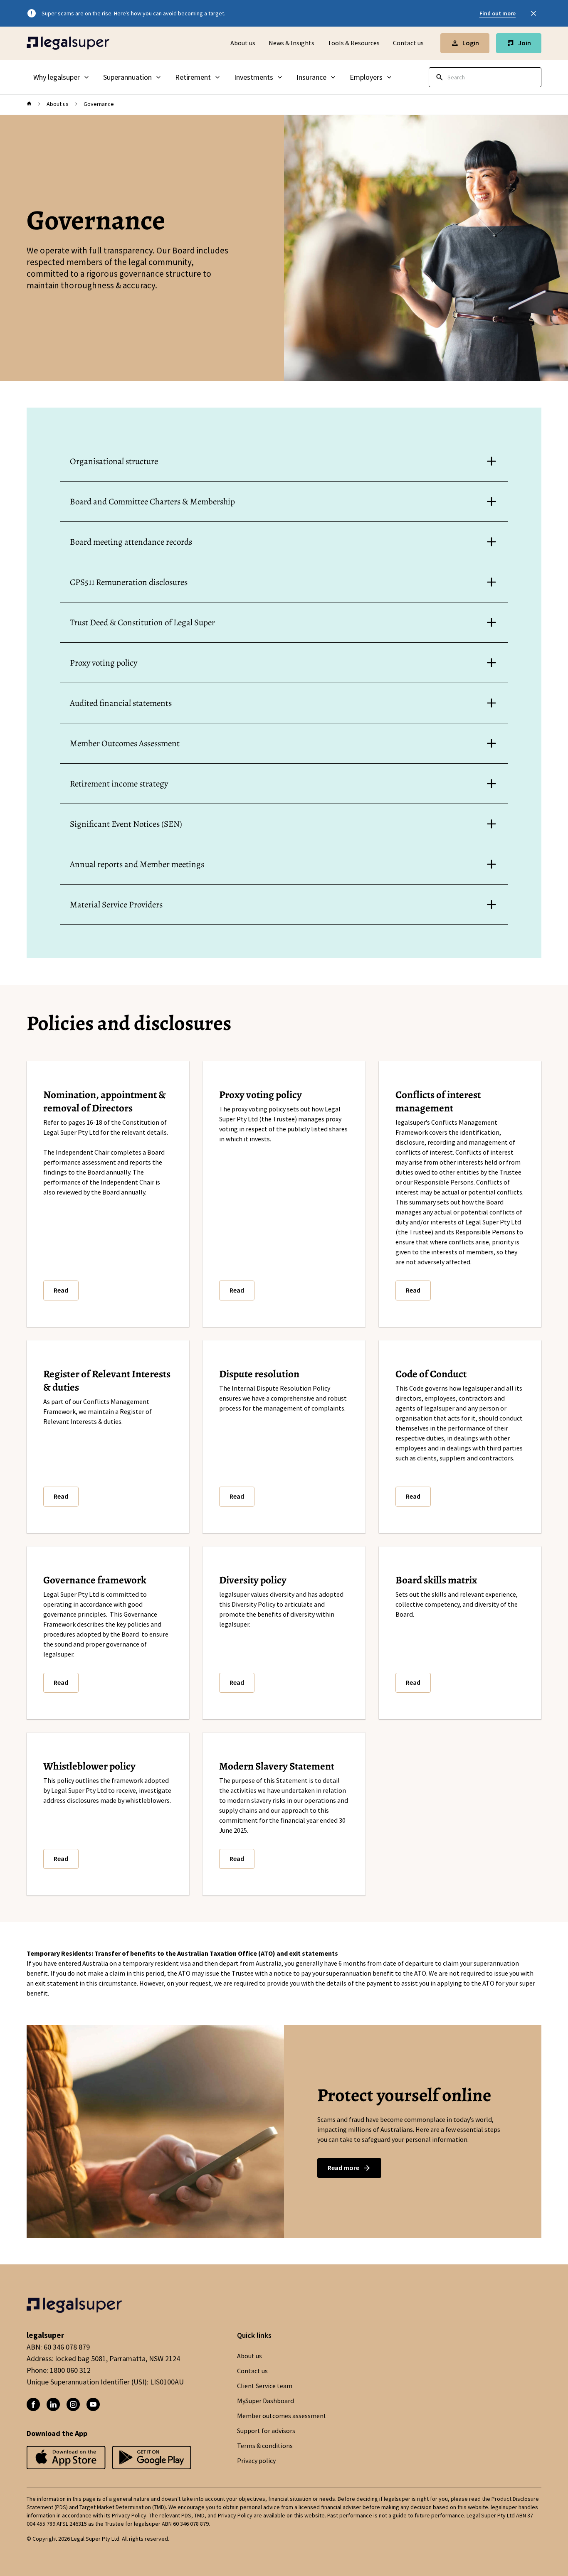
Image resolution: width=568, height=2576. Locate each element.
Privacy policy (256, 2461)
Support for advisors (266, 2431)
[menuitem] (62, 77)
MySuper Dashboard (265, 2401)
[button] (61, 1290)
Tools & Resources (354, 43)
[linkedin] (53, 2404)
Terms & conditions (265, 2446)
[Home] (68, 43)
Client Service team (265, 2386)
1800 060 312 (70, 2370)
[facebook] (33, 2404)
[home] (29, 104)
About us (243, 43)
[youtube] (93, 2404)
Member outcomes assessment (282, 2416)
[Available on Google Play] (66, 2458)
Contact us (408, 43)
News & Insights (291, 43)
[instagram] (73, 2404)
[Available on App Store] (152, 2458)
